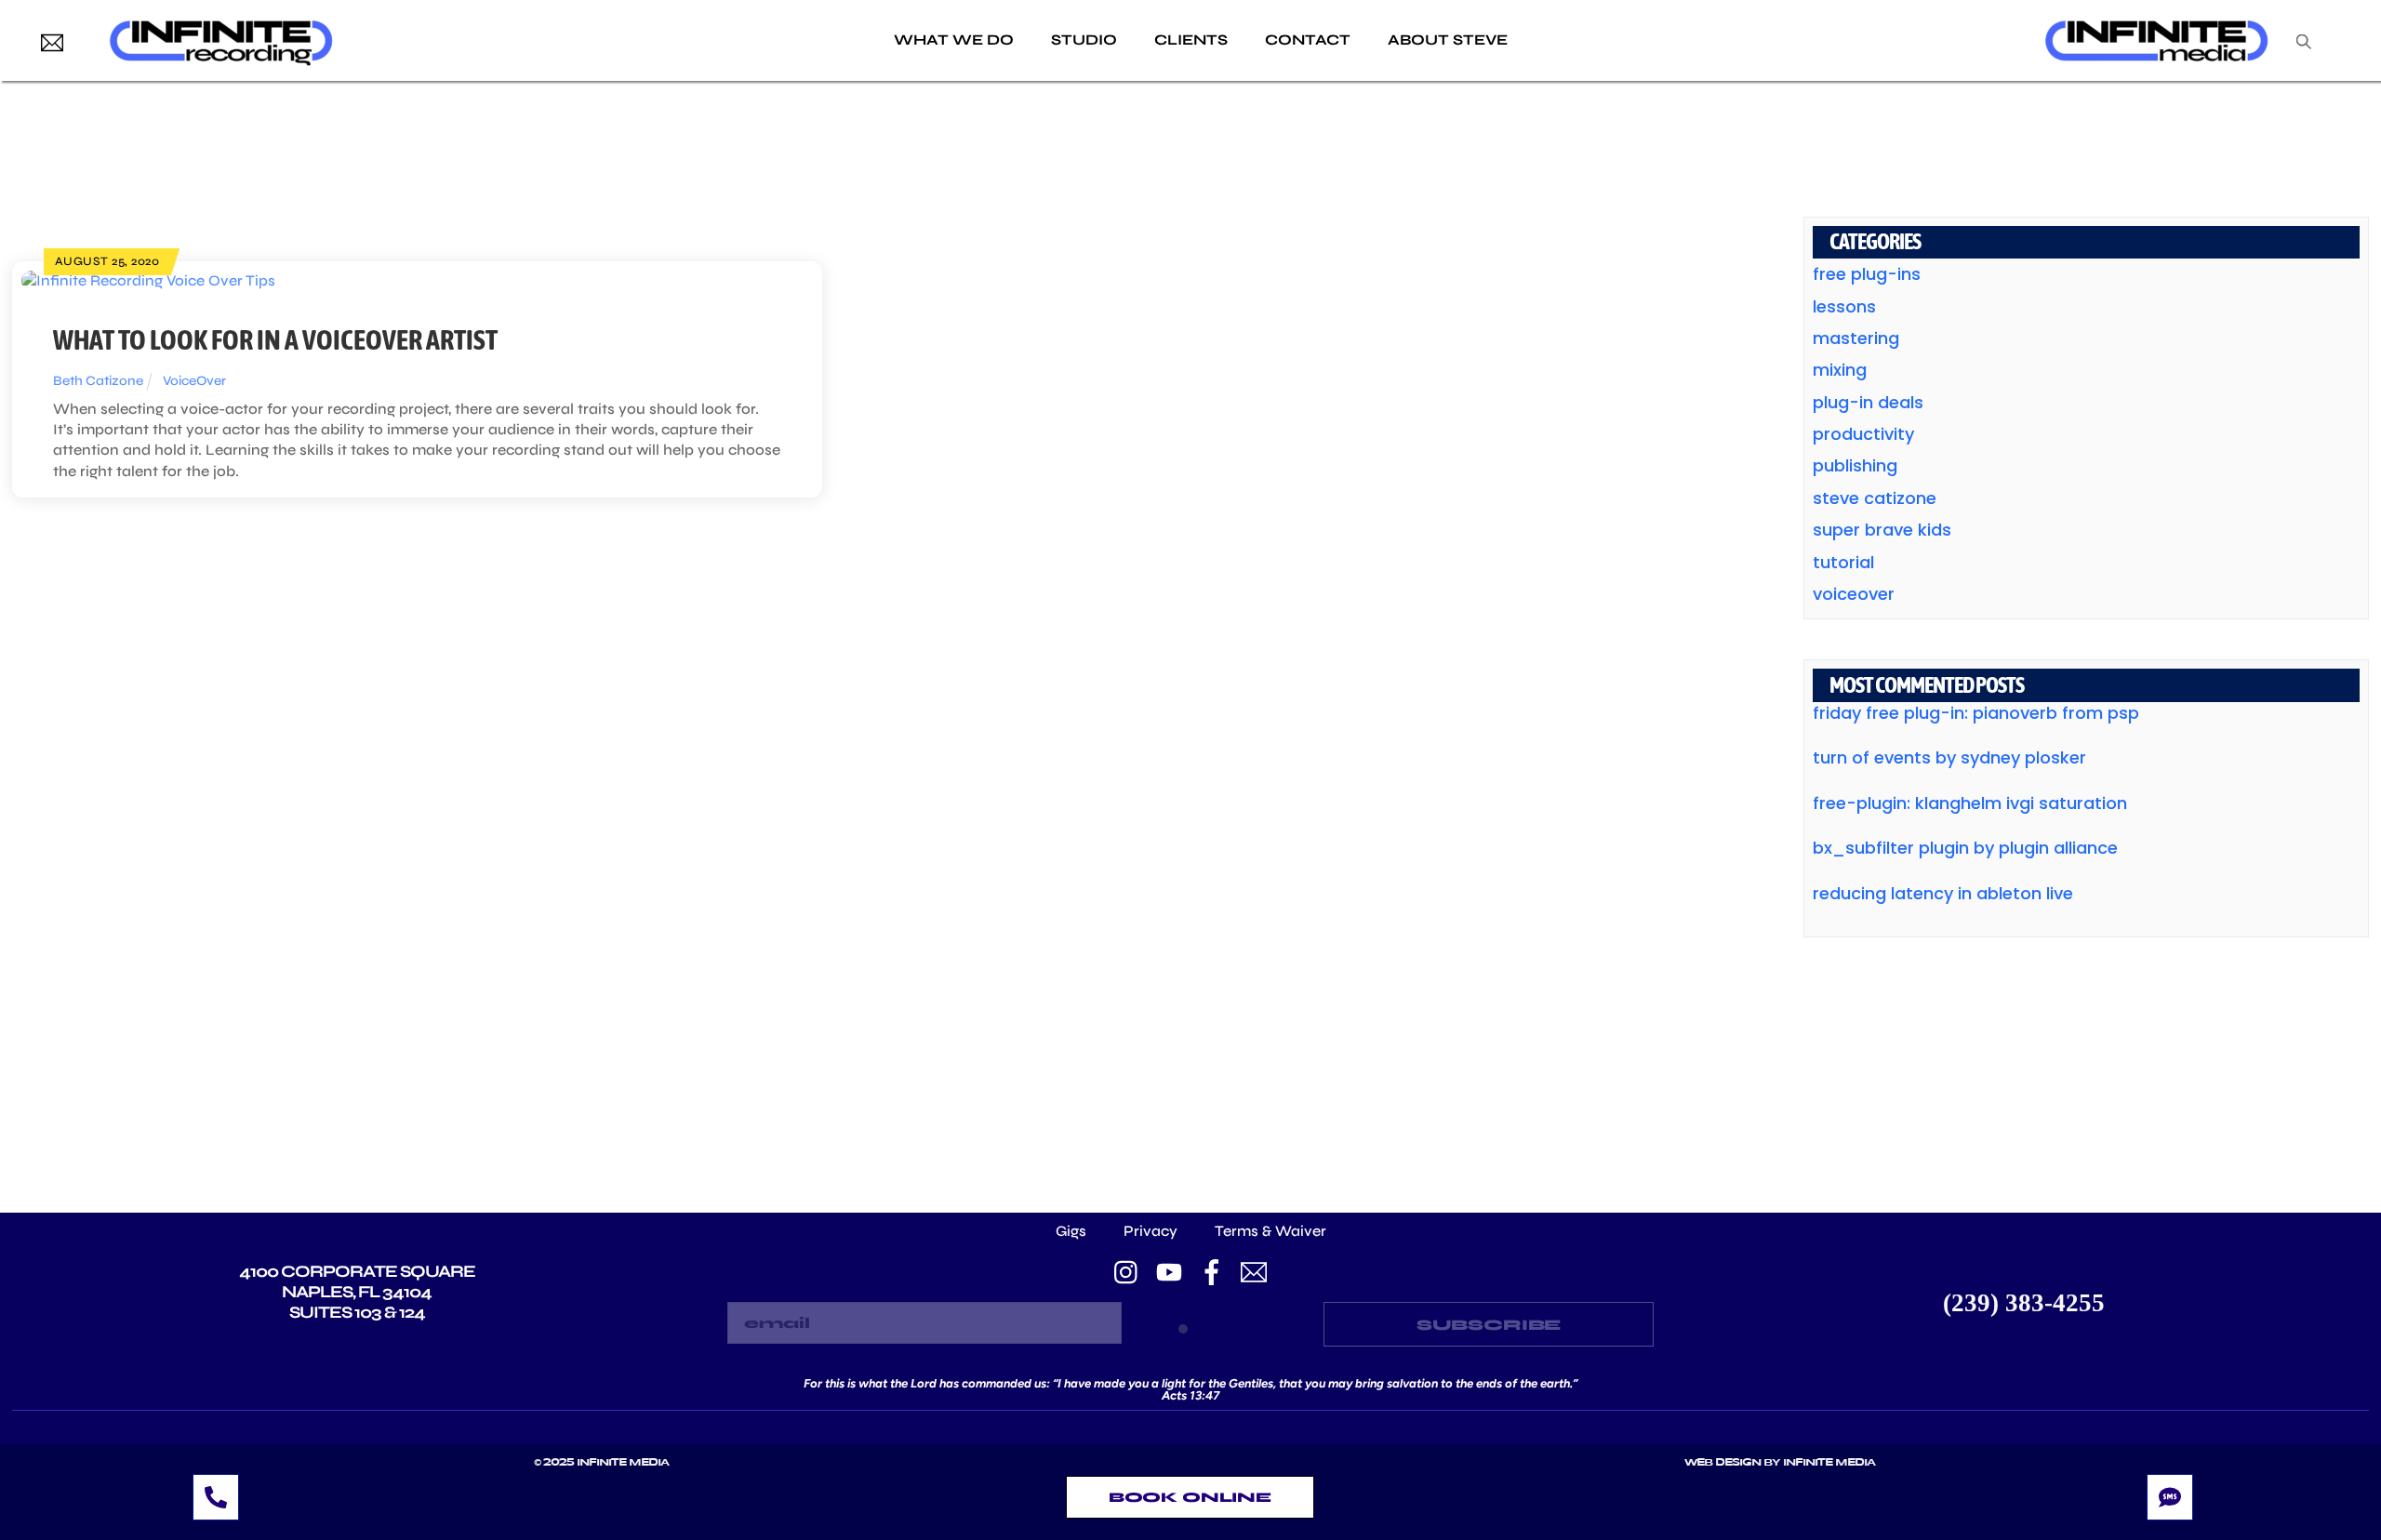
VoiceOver (194, 381)
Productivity (1863, 434)
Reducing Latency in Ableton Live (1943, 893)
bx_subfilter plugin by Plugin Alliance (1965, 848)
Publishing (1855, 465)
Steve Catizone (1875, 498)
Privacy (1151, 1231)
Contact (1308, 40)
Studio (1084, 40)
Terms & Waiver (1270, 1231)
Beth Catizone (98, 381)
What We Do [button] (954, 40)
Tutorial (1843, 562)
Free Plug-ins (1867, 274)
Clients (1191, 40)
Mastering (1856, 338)
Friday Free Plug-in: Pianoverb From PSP (1976, 713)
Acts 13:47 (1190, 1395)
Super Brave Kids (1882, 530)
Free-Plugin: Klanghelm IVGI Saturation (1970, 803)
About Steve (1448, 40)
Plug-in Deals (1868, 402)
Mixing (1840, 370)
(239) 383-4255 (2024, 1303)
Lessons (1844, 306)
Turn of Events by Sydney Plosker (1949, 757)
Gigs (1071, 1231)
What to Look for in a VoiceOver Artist (275, 339)
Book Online (1190, 1497)
